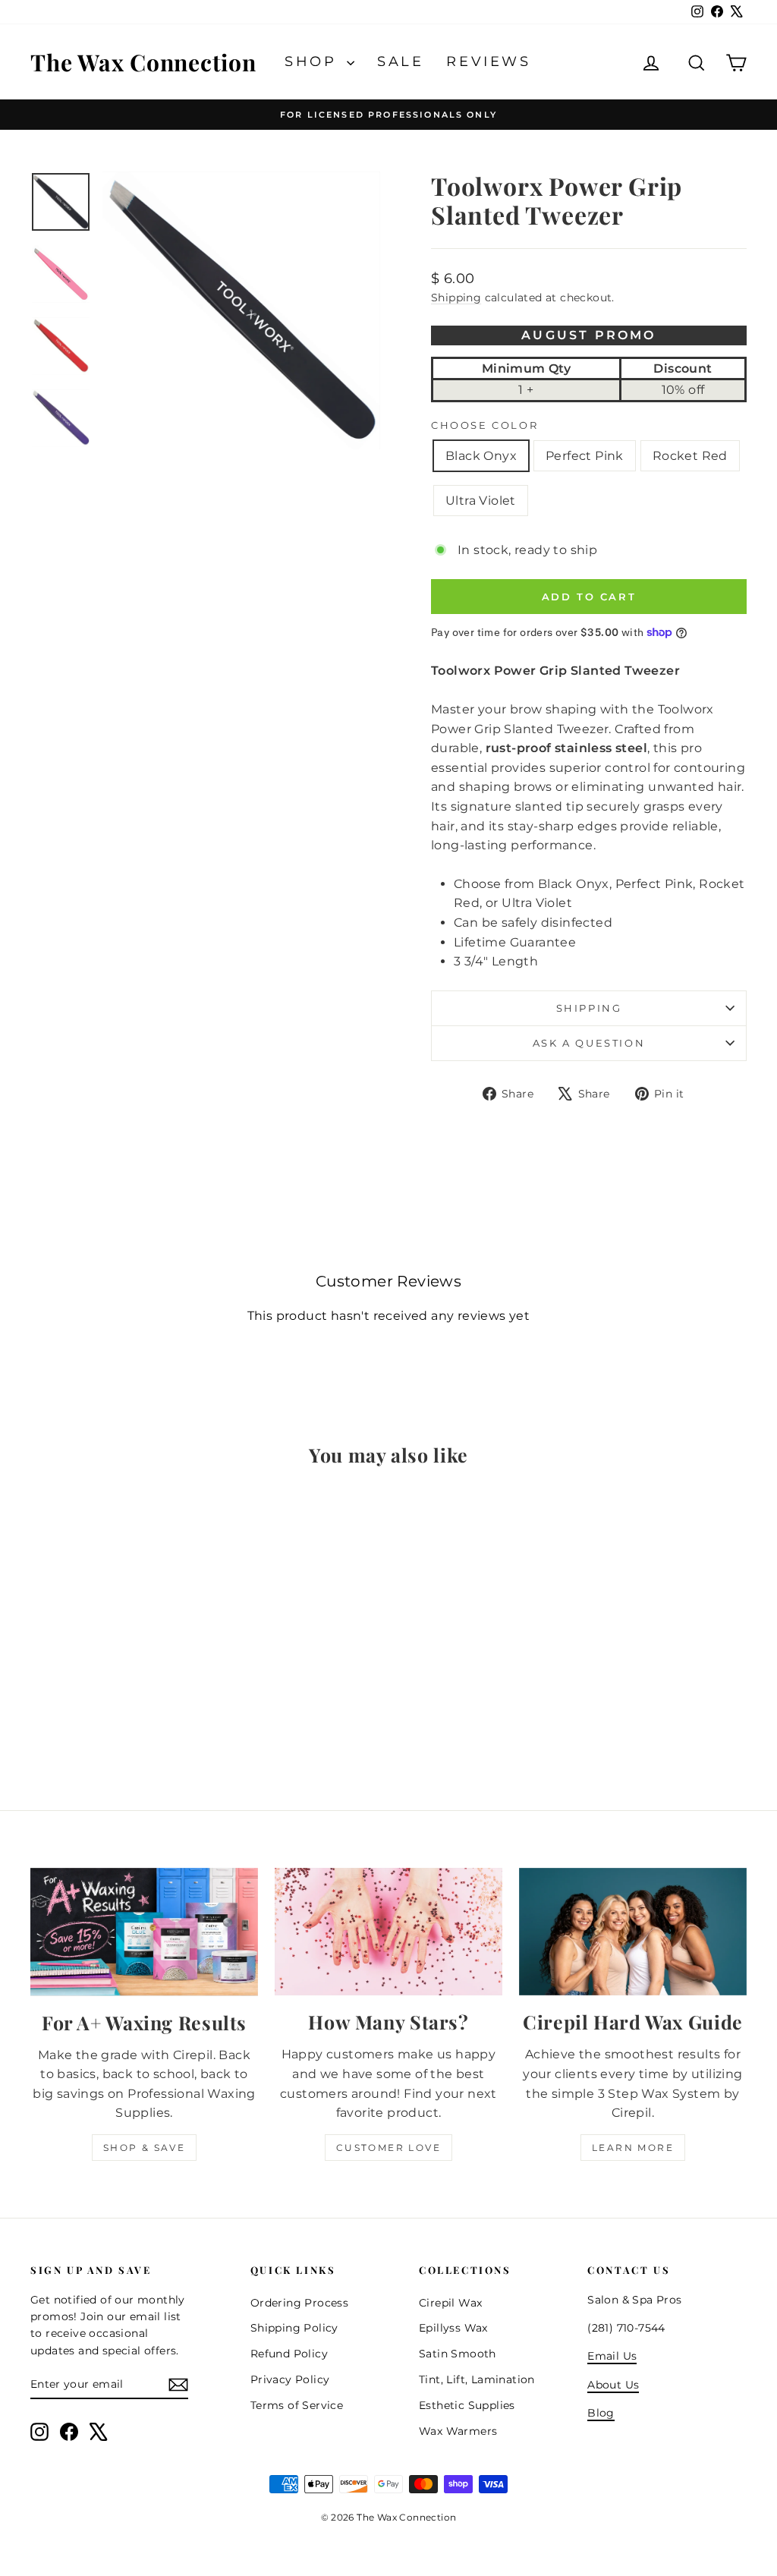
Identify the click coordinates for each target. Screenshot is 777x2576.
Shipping (456, 298)
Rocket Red (690, 456)
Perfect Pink (585, 456)
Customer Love (388, 2148)
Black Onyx (481, 456)
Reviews (488, 61)
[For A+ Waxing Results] (144, 1932)
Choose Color (484, 425)
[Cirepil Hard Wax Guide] (633, 1932)
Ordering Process (299, 2303)
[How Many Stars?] (388, 1932)
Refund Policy (289, 2354)
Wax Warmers (458, 2431)
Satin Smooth (458, 2354)
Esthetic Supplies (467, 2405)
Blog (601, 2413)
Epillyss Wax (453, 2328)
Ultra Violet (481, 501)
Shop (314, 61)
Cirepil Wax (450, 2303)
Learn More (633, 2148)
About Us (613, 2385)
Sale (400, 61)
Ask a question (589, 1043)
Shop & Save (144, 2148)
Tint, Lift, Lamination (477, 2379)
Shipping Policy (294, 2328)
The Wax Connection (143, 62)
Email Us (612, 2356)
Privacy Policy (290, 2379)
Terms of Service (297, 2405)
